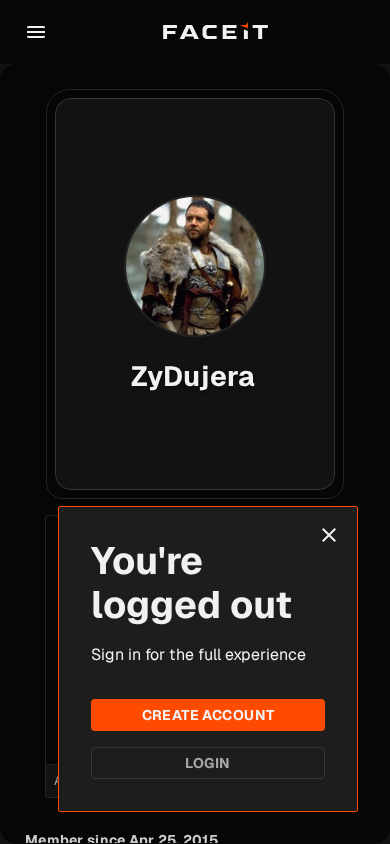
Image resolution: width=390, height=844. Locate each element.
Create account (208, 715)
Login (207, 763)
